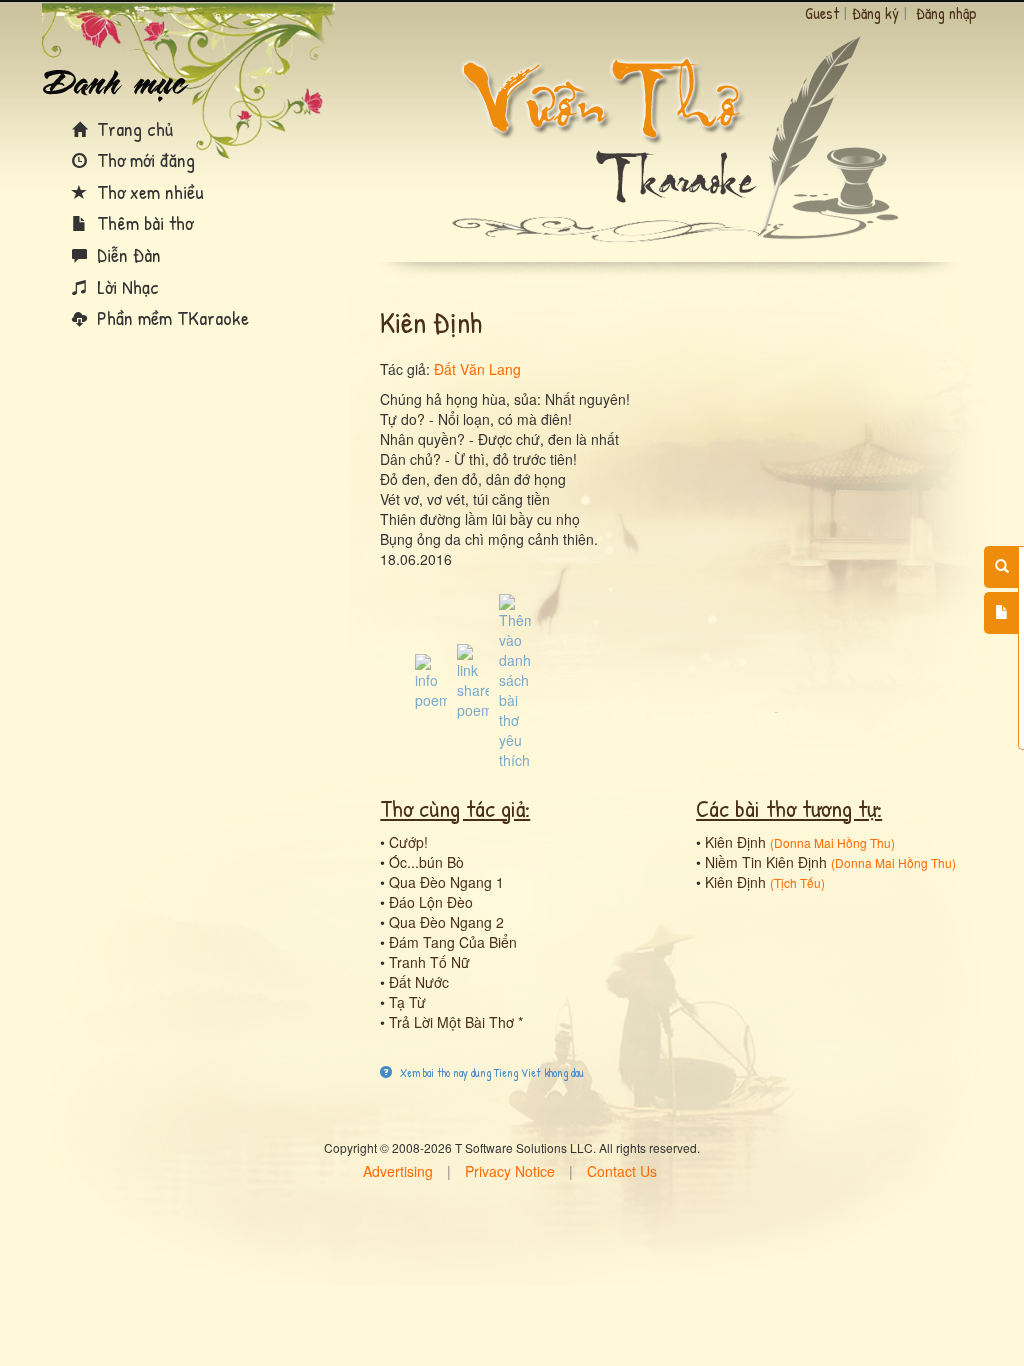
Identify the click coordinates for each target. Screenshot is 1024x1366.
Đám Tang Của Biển (453, 942)
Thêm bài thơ (142, 222)
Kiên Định (735, 842)
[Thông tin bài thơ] (431, 680)
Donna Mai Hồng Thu (832, 842)
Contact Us (622, 1171)
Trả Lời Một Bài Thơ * (456, 1022)
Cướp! (408, 842)
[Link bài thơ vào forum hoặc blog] (473, 680)
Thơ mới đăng (143, 159)
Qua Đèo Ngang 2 (446, 922)
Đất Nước (419, 982)
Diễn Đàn (126, 254)
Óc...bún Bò (426, 862)
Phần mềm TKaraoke (170, 317)
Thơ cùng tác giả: (455, 808)
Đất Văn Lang (477, 369)
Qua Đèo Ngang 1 (446, 882)
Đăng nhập (946, 13)
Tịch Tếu (797, 882)
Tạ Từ (407, 1002)
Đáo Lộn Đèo (431, 902)
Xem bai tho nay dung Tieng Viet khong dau (490, 1072)
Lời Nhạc (125, 286)
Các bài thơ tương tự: (789, 808)
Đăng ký (875, 13)
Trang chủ (132, 128)
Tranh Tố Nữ (429, 962)
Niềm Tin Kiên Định (766, 862)
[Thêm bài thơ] (1001, 613)
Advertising (398, 1171)
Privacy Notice (510, 1171)
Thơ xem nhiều (148, 191)
